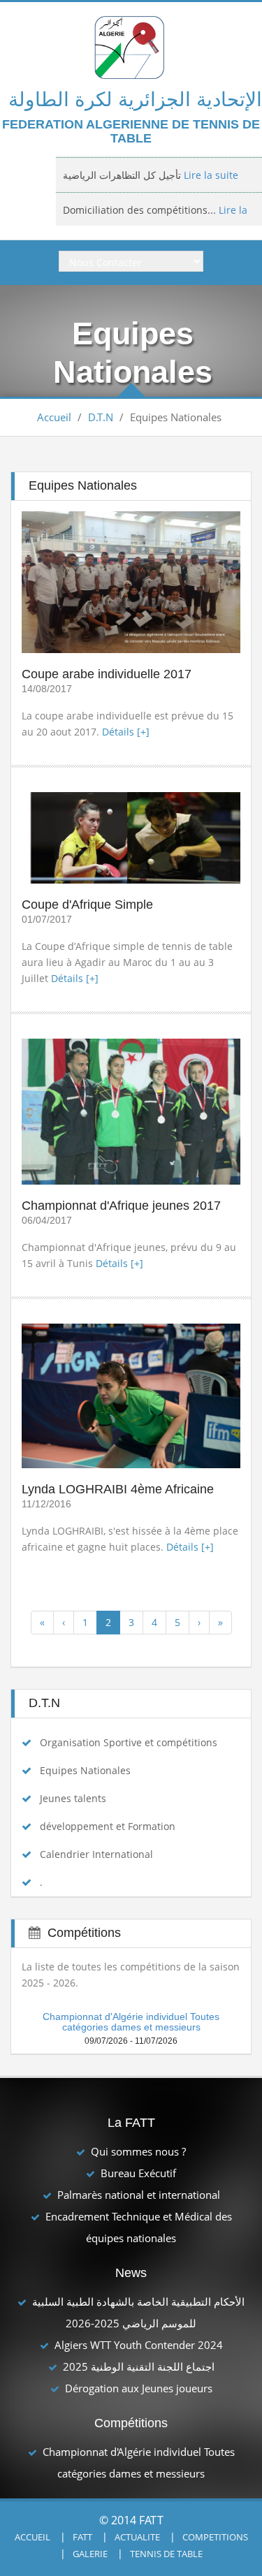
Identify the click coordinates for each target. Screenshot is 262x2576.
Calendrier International (96, 1854)
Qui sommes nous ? (138, 2151)
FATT (82, 2537)
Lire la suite (210, 173)
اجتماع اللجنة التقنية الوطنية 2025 (139, 2366)
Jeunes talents (73, 1798)
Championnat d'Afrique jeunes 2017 (121, 1206)
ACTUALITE (137, 2537)
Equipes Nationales (85, 1770)
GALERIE (90, 2554)
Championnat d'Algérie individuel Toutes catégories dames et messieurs (131, 2022)
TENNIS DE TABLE (166, 2554)
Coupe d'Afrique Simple (87, 905)
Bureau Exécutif (138, 2173)
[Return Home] (131, 46)
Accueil (54, 417)
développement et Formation (108, 1826)
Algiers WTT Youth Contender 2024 (139, 2345)
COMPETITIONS (215, 2537)
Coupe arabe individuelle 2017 (107, 674)
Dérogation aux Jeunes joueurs (139, 2388)
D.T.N (101, 417)
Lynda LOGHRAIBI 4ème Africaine (118, 1489)
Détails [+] (126, 732)
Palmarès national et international (139, 2195)
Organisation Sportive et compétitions (129, 1742)
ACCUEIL (32, 2537)
